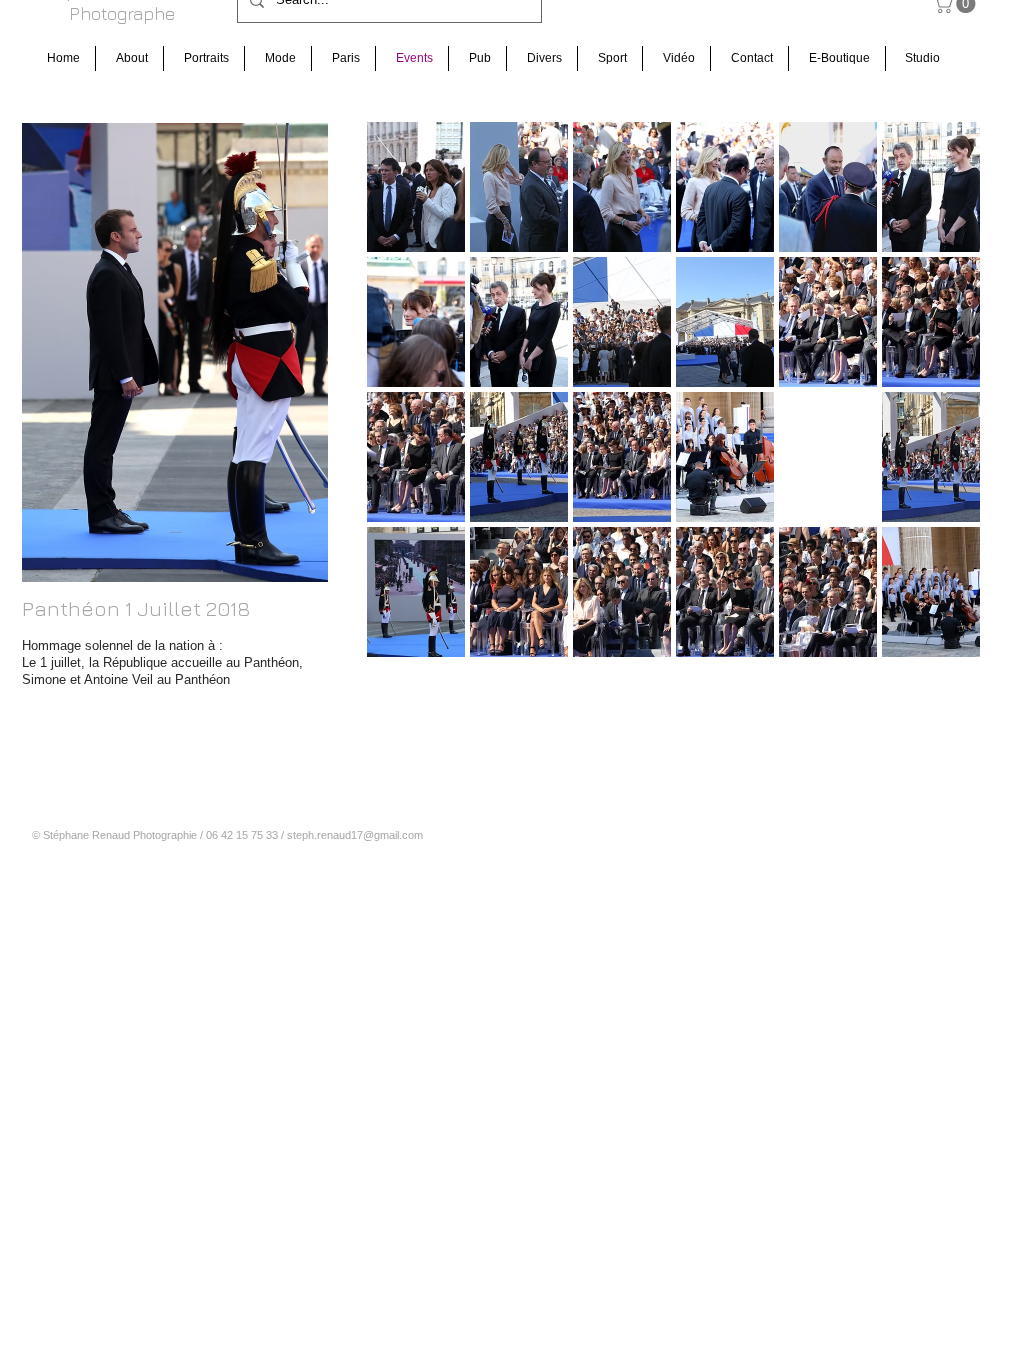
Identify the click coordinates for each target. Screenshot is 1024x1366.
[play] (939, 641)
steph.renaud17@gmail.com (355, 835)
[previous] (409, 407)
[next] (937, 407)
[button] (416, 187)
